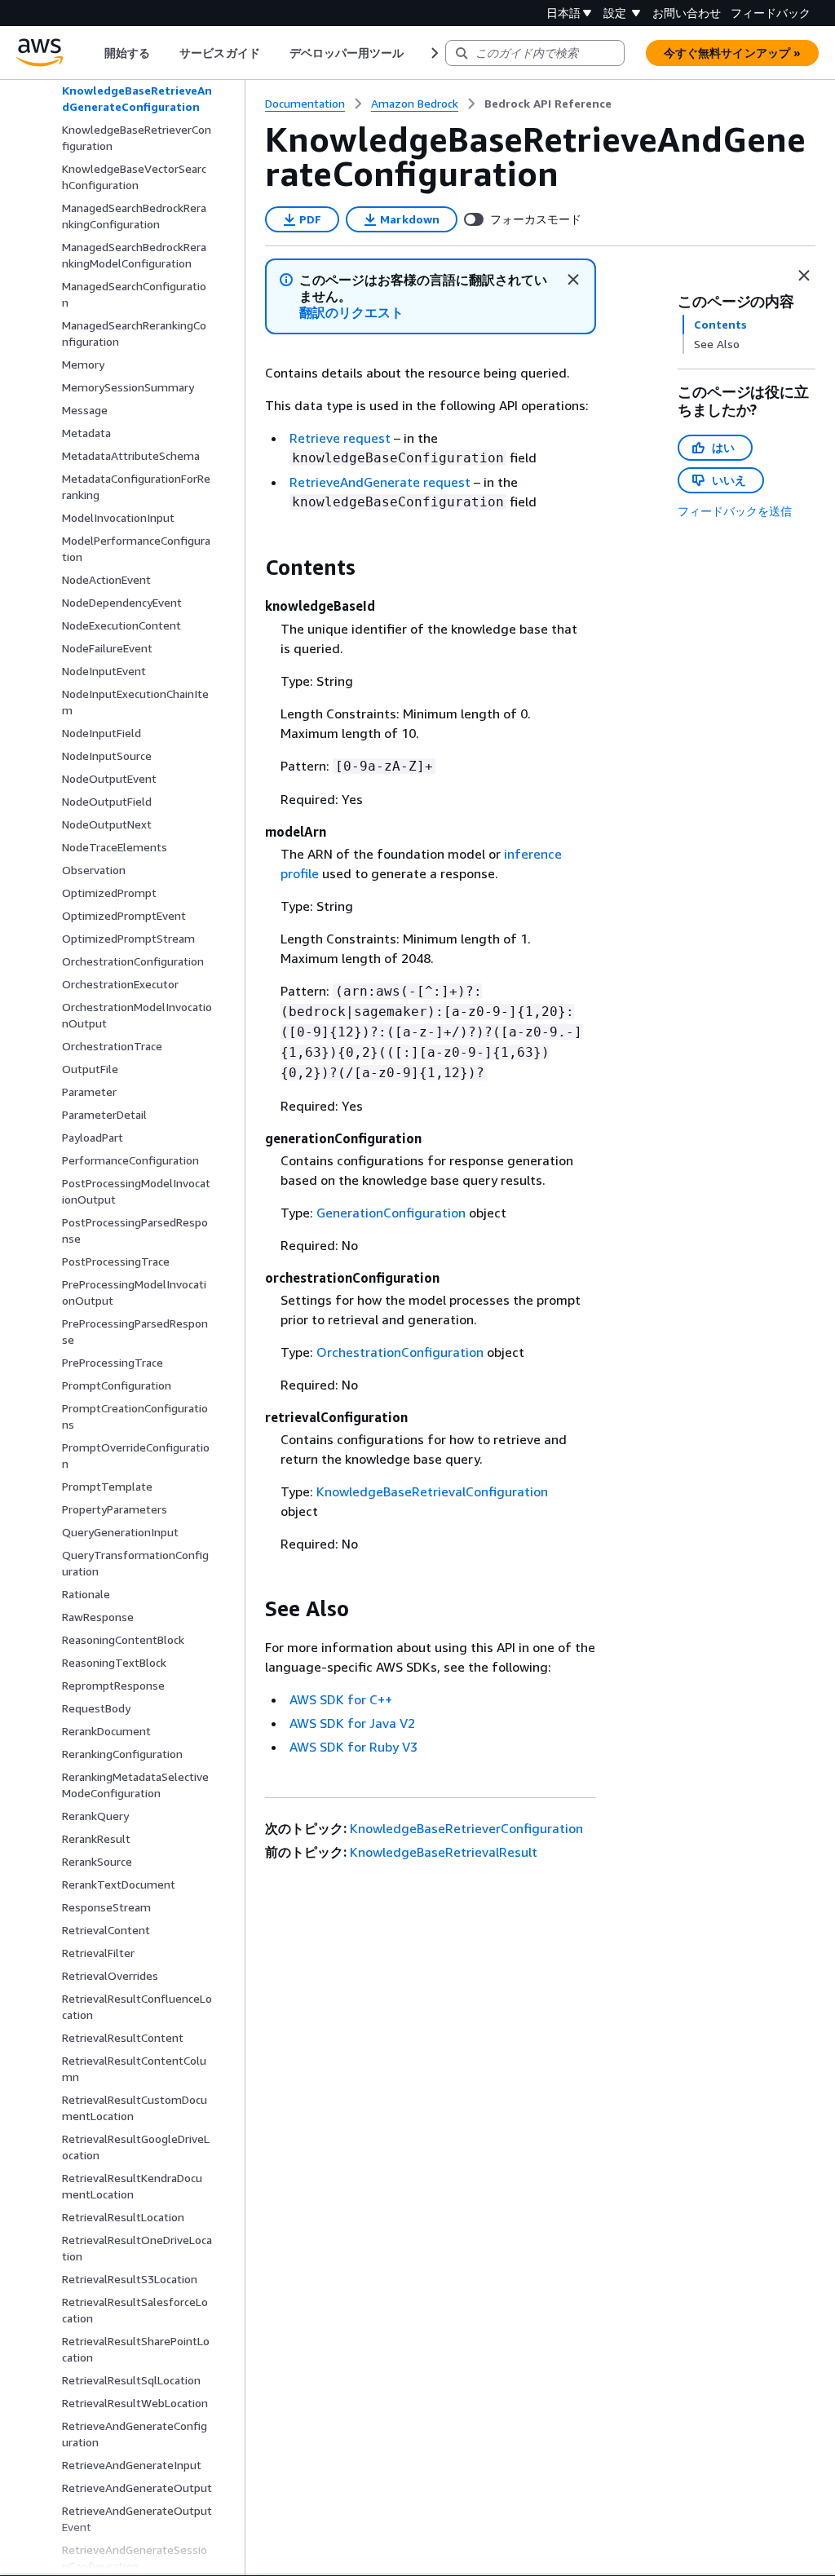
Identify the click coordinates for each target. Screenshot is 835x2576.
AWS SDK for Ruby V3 (353, 1747)
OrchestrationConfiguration (400, 1352)
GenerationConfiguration (391, 1213)
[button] (352, 313)
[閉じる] (573, 280)
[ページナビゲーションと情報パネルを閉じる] (804, 276)
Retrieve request (340, 438)
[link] (548, 104)
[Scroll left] (93, 53)
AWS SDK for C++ (341, 1699)
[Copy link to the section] (252, 568)
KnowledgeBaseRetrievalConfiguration (432, 1491)
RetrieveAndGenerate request (380, 482)
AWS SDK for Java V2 (352, 1723)
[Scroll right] (433, 53)
